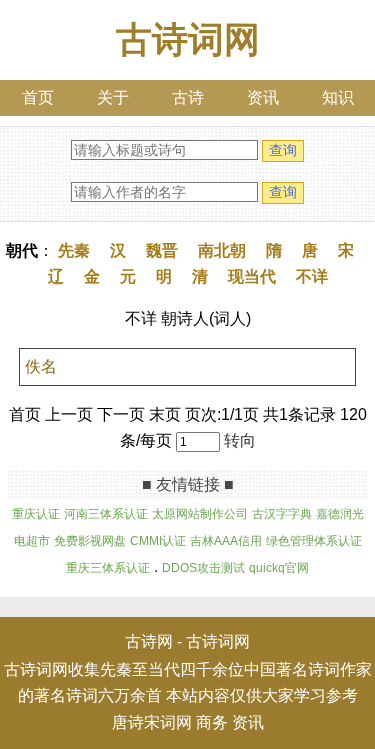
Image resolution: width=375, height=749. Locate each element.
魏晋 (162, 250)
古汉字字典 (282, 514)
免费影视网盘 (90, 541)
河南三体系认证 (106, 514)
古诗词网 (188, 39)
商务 (212, 722)
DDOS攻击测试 (203, 568)
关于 (113, 97)
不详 (312, 276)
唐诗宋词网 (152, 722)
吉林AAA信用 (226, 541)
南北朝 (222, 250)
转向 (240, 440)
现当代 (252, 276)
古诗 (188, 97)
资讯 (263, 97)
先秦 (74, 250)
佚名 (41, 366)
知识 (338, 97)
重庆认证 (36, 514)
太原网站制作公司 (200, 514)
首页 (38, 97)
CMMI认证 (158, 541)
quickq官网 (279, 568)
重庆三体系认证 (108, 568)
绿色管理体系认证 (314, 541)
